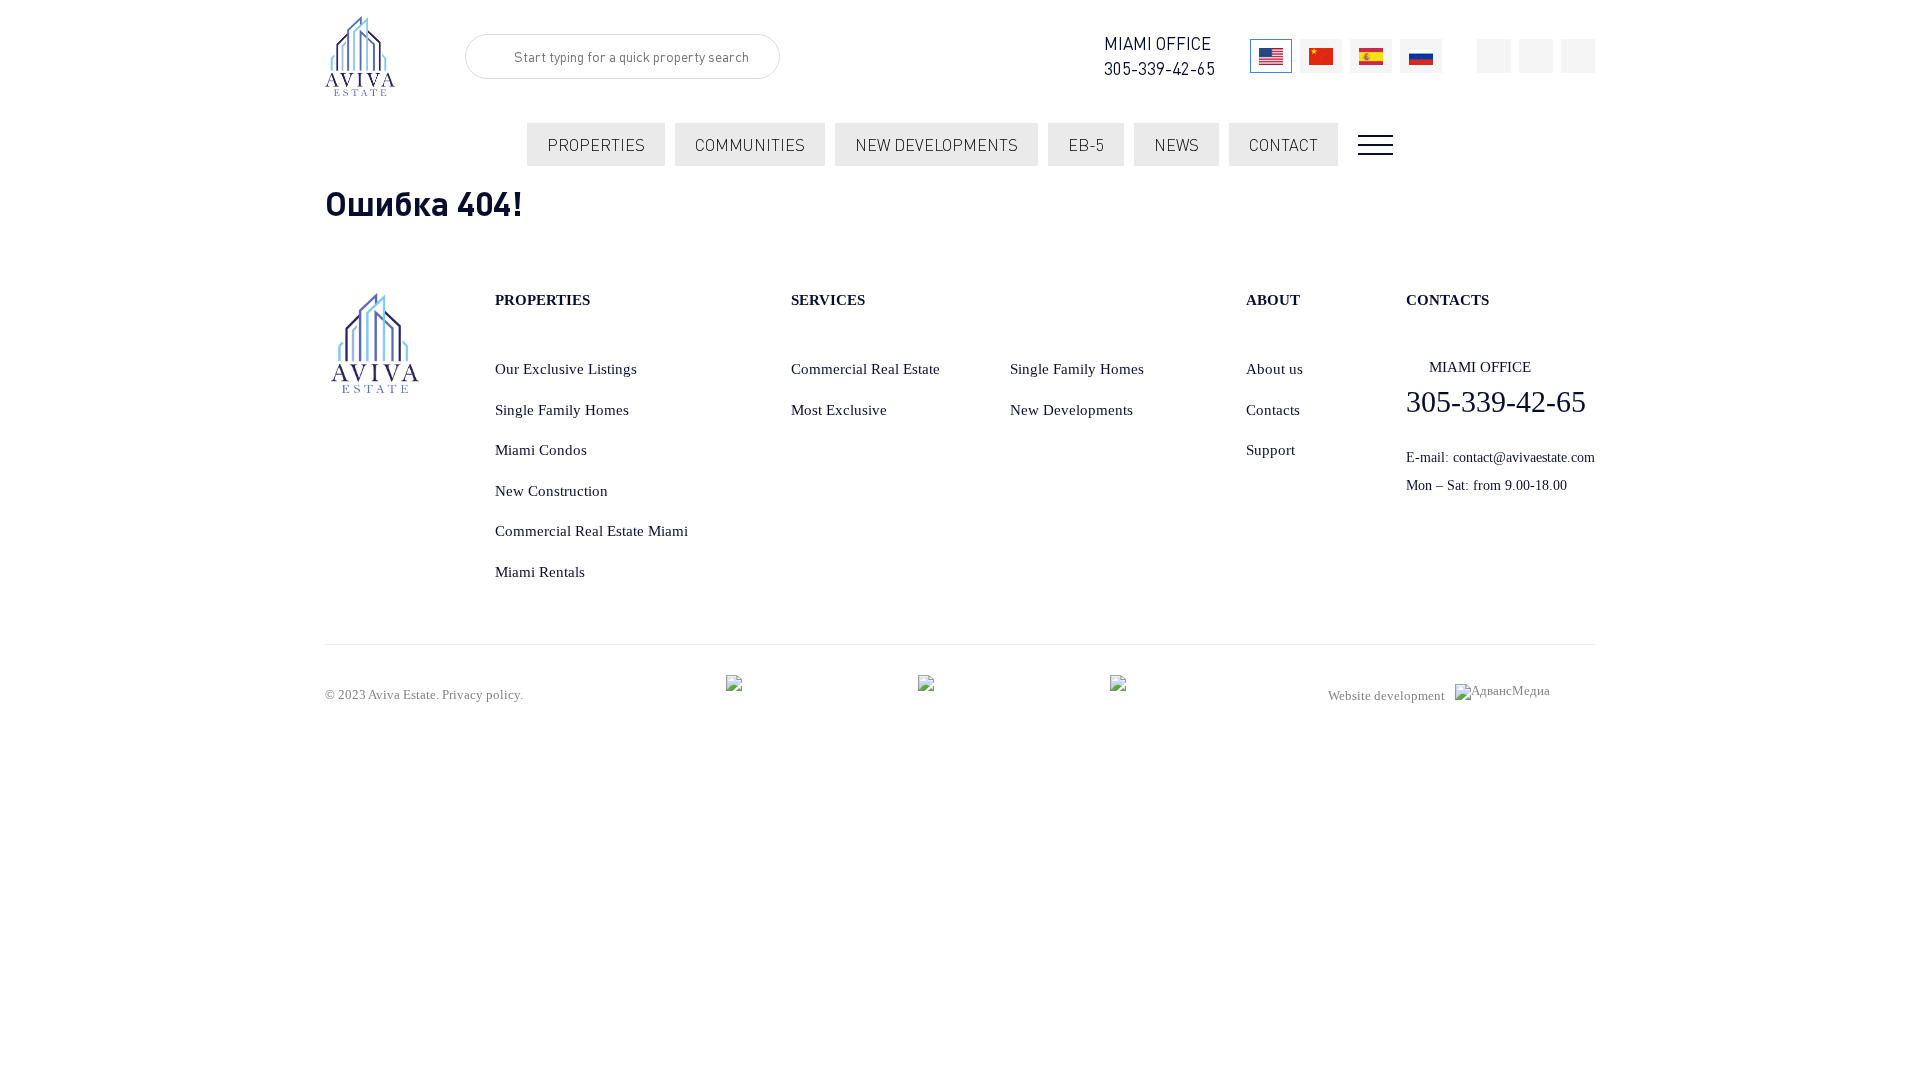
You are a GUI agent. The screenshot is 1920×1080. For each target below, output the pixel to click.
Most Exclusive (839, 410)
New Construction (551, 491)
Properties (596, 145)
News (1176, 145)
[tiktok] (1494, 56)
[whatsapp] (1536, 56)
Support (1270, 450)
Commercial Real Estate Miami (591, 531)
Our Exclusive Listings (566, 369)
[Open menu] (1375, 145)
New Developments (1071, 410)
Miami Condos (541, 450)
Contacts (1273, 410)
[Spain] (1371, 56)
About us (1274, 369)
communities (750, 145)
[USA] (1271, 56)
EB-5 (1086, 145)
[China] (1321, 56)
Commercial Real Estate (865, 369)
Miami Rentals (540, 572)
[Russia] (1421, 56)
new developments (936, 145)
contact (1283, 145)
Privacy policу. (482, 694)
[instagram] (1578, 56)
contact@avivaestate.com (1524, 457)
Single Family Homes (562, 410)
